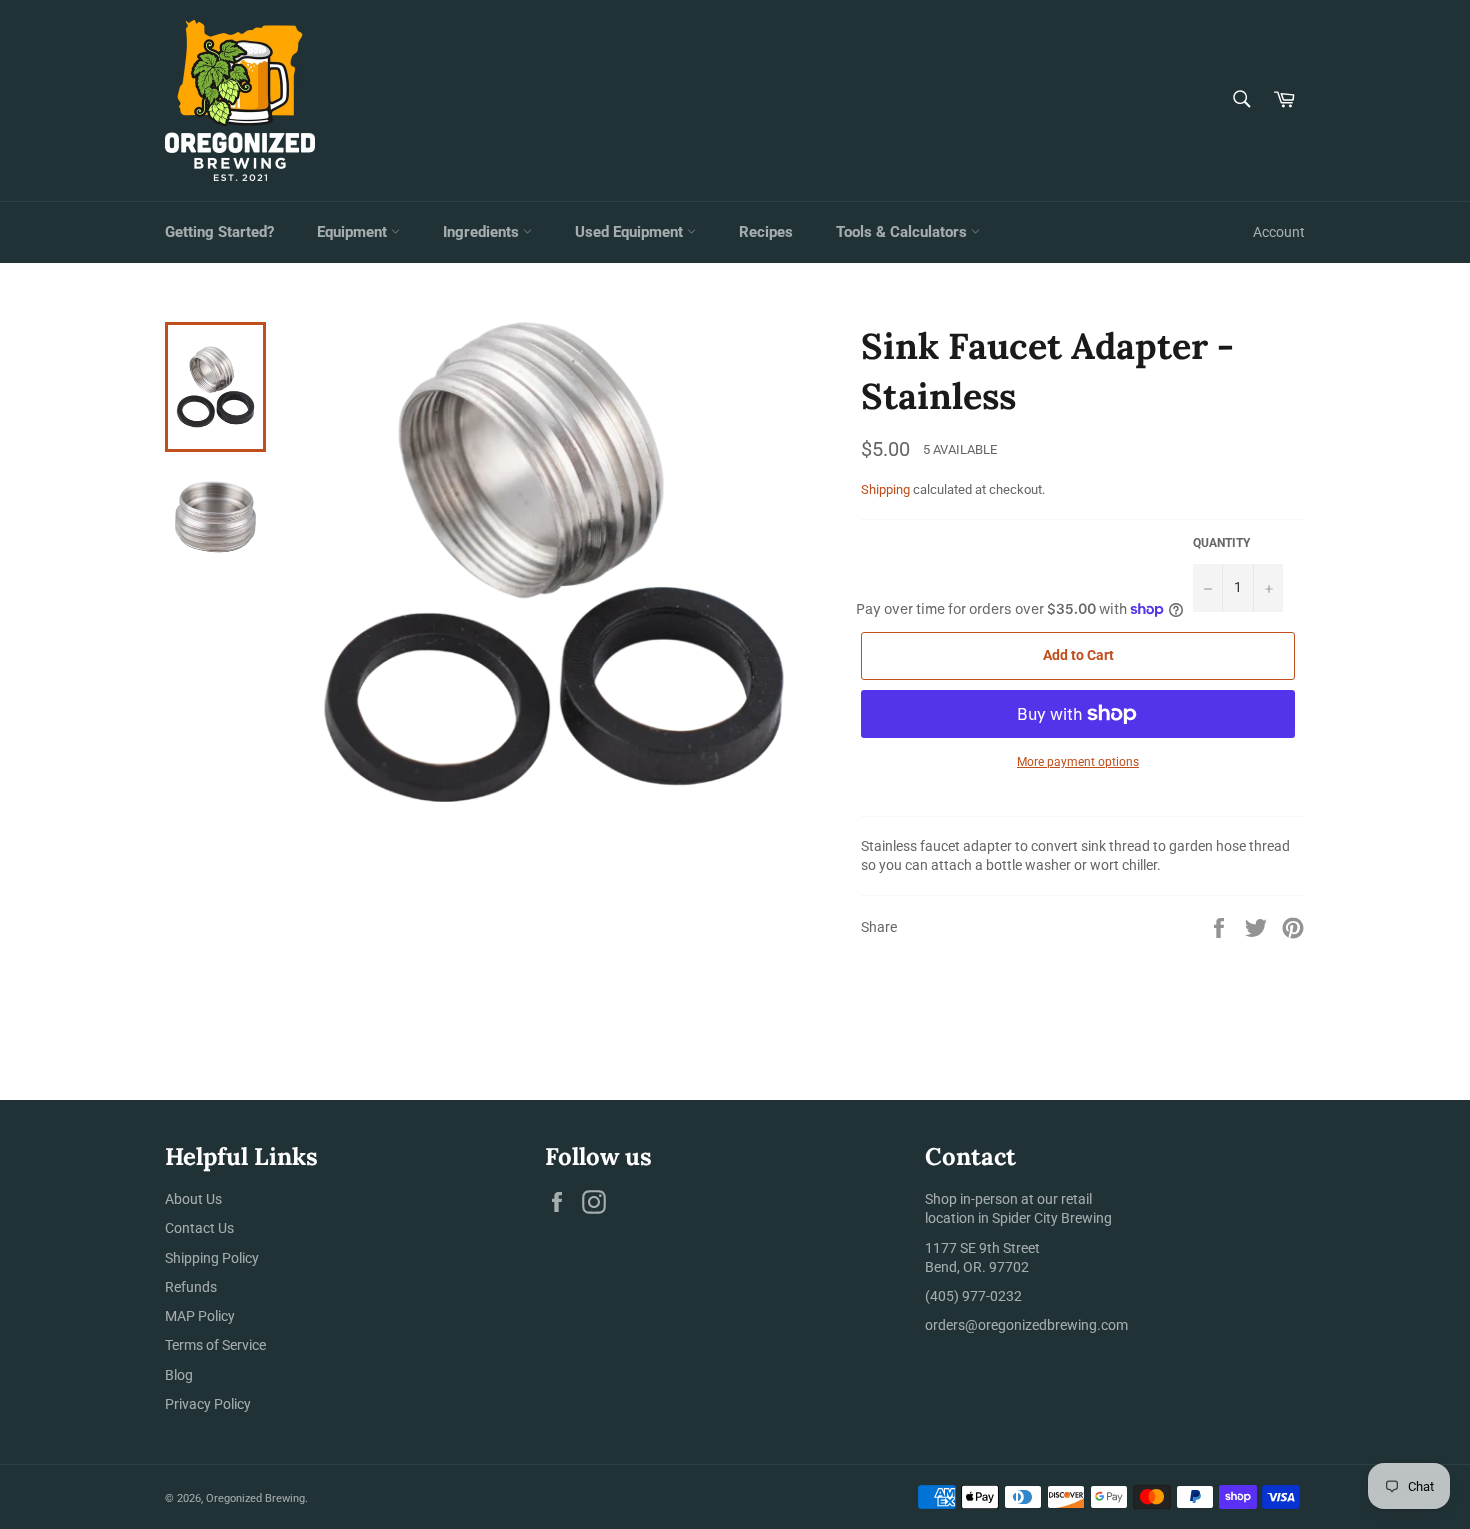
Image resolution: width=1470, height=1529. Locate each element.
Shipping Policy (212, 1258)
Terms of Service (215, 1345)
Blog (179, 1375)
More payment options (1078, 762)
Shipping (885, 489)
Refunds (191, 1287)
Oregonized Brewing (255, 1498)
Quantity (1221, 543)
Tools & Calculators (903, 232)
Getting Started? (219, 232)
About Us (193, 1199)
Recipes (766, 232)
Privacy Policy (208, 1404)
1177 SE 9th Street (982, 1248)
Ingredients (483, 232)
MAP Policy (200, 1316)
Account (1279, 232)
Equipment (354, 232)
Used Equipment (631, 232)
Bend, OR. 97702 (977, 1267)
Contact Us (199, 1228)
